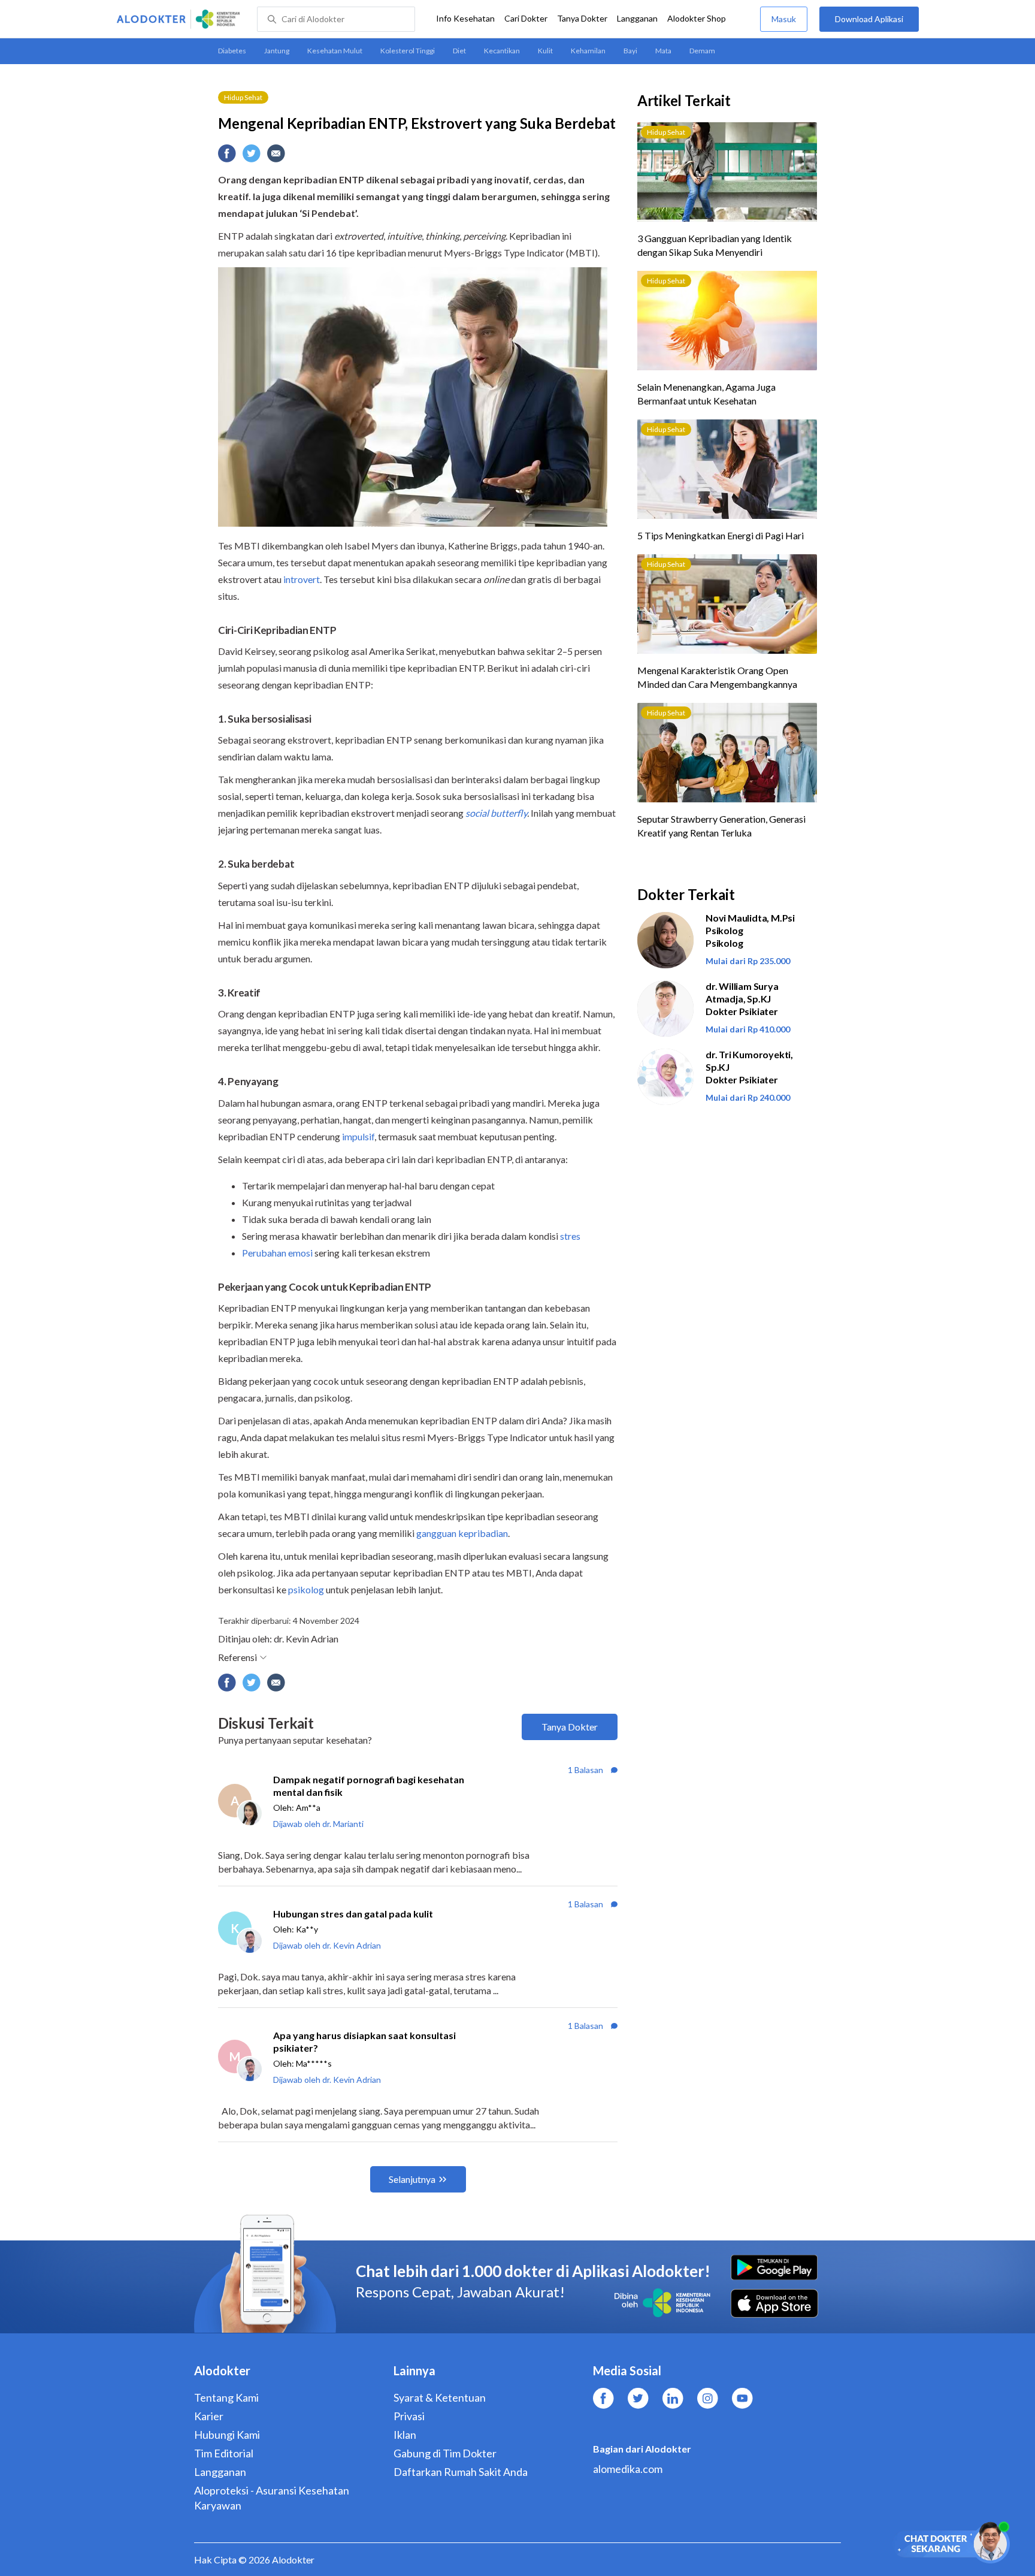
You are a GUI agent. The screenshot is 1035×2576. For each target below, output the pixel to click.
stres (570, 1236)
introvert (302, 579)
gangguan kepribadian (462, 1533)
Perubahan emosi (277, 1253)
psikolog (306, 1589)
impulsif (358, 1136)
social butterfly (496, 813)
